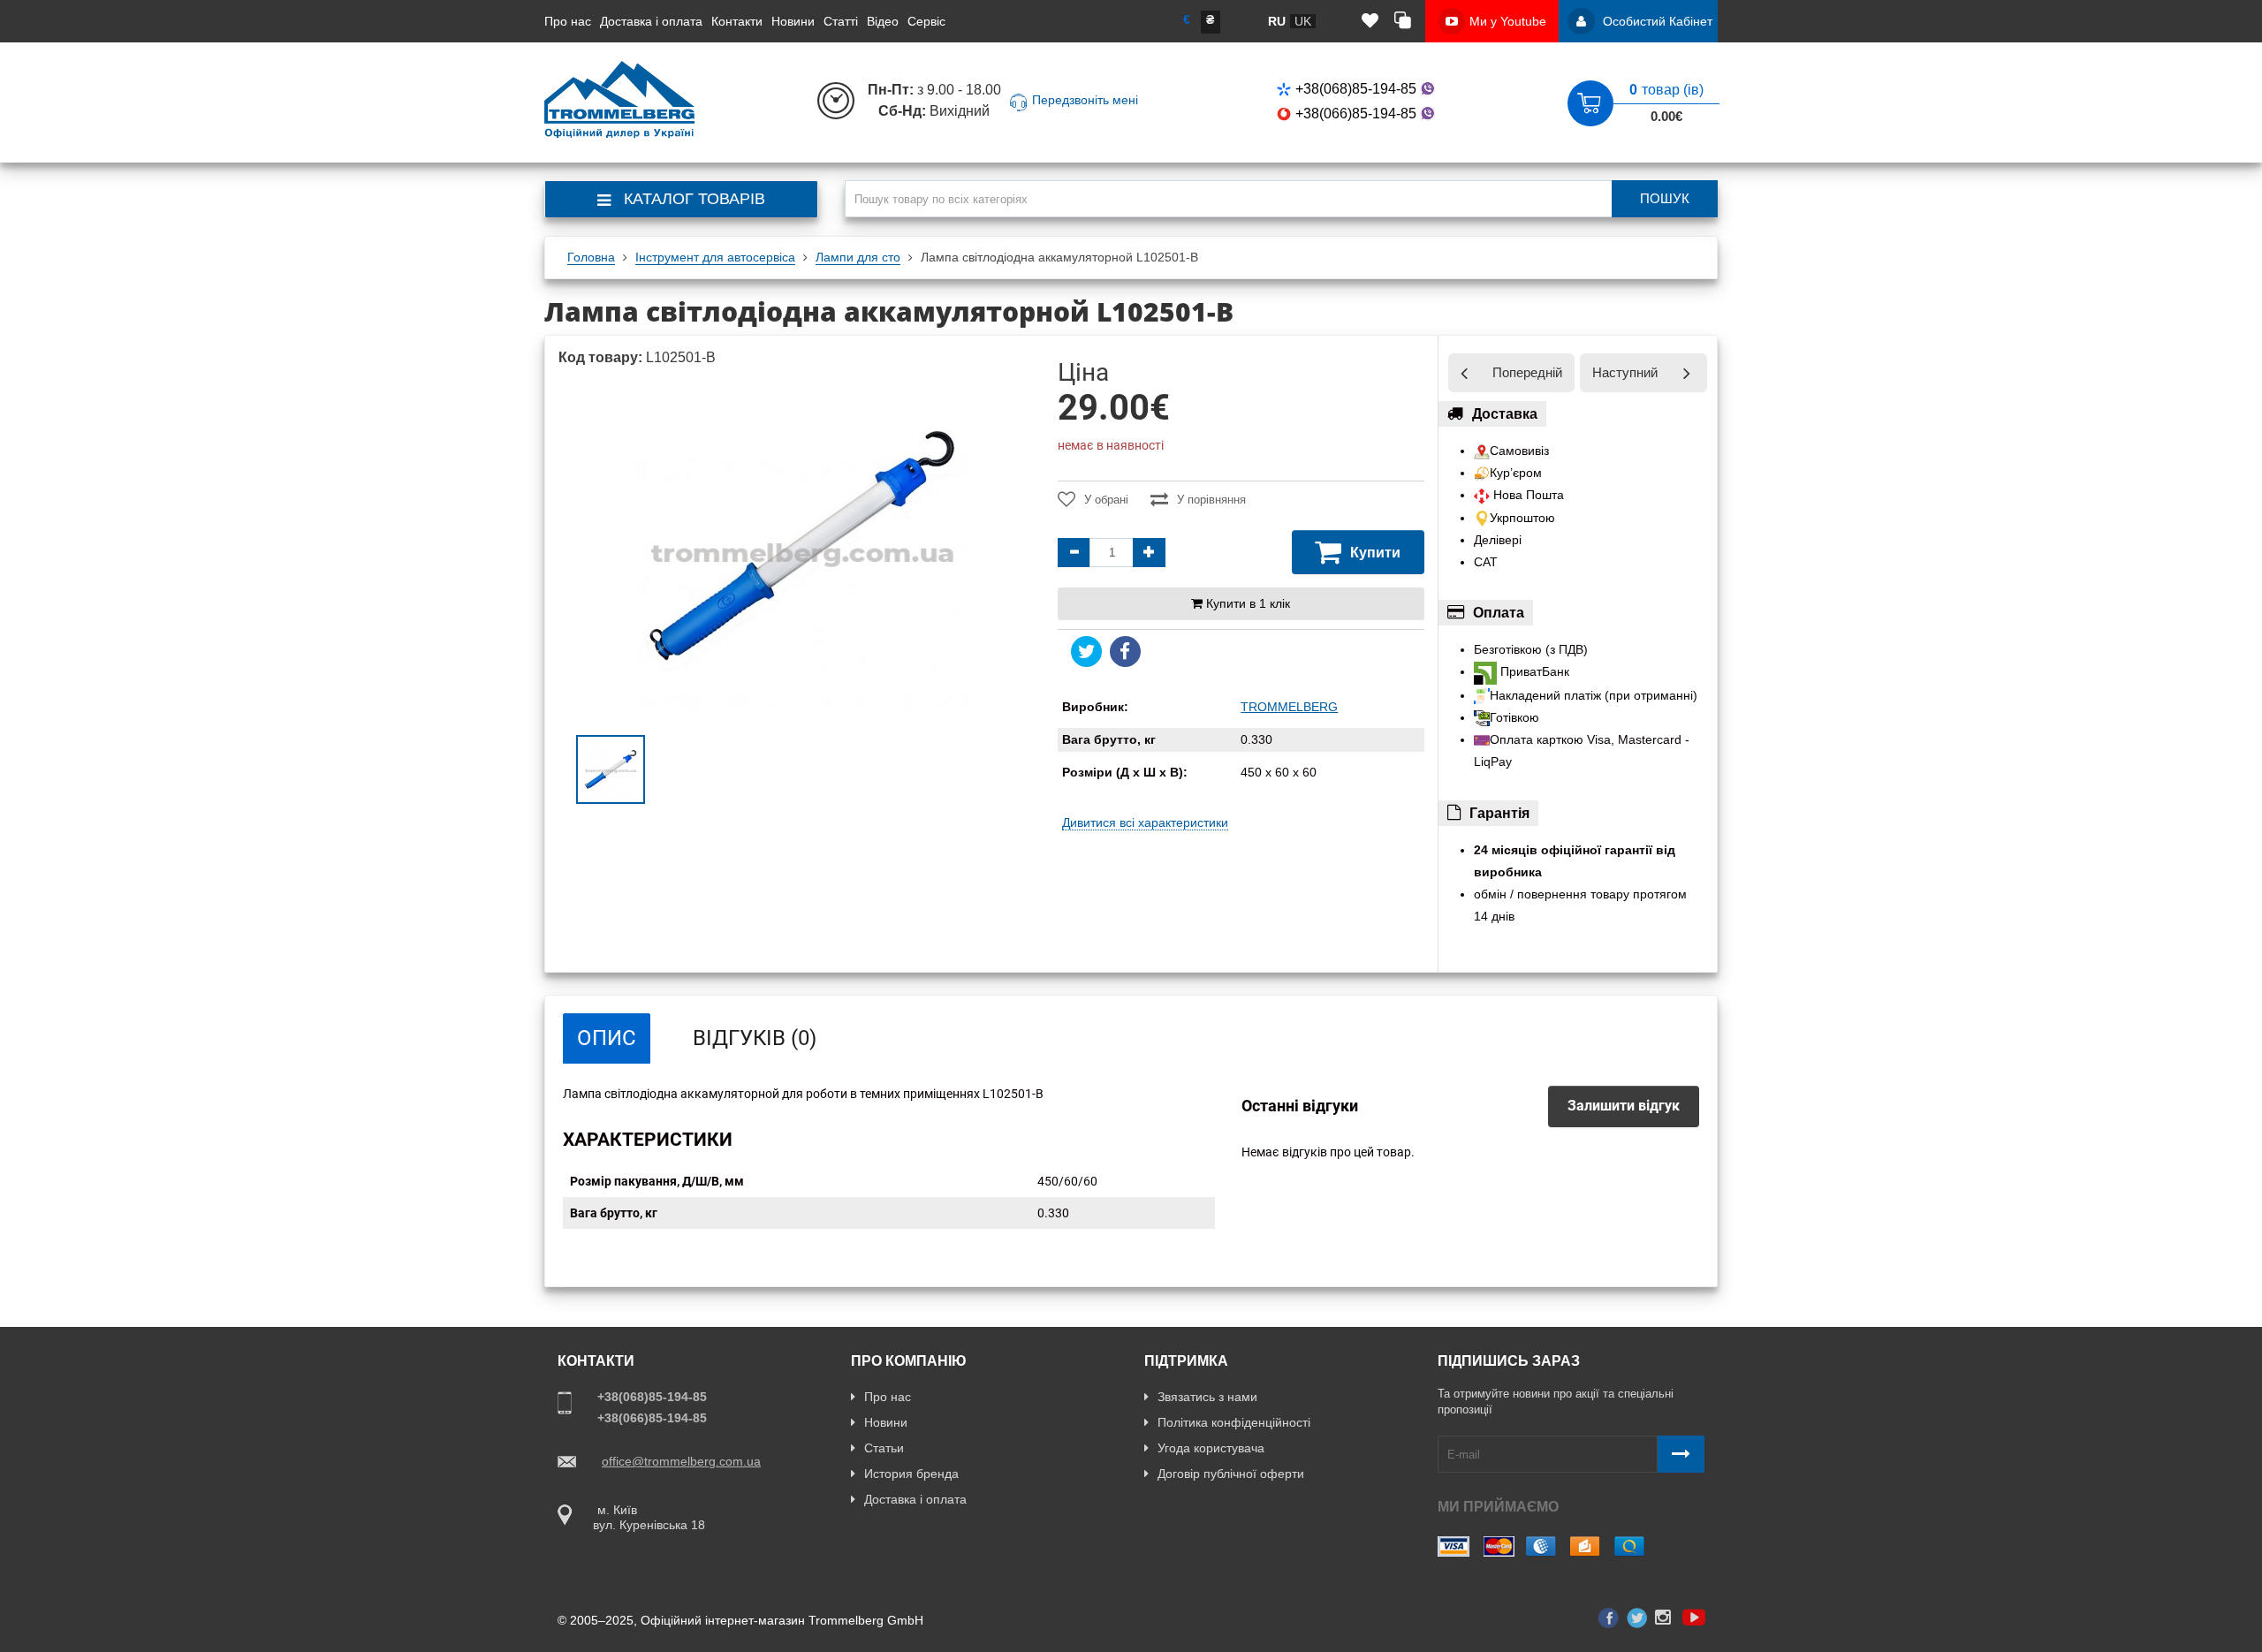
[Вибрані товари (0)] (1370, 21)
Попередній (1527, 372)
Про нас (568, 21)
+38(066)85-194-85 (1356, 114)
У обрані (1106, 500)
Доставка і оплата (651, 21)
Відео (883, 21)
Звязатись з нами (1207, 1397)
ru (1277, 21)
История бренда (911, 1474)
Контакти (737, 21)
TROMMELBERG (1289, 707)
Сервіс (926, 21)
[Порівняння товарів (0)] (1403, 21)
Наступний (1625, 372)
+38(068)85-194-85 (1356, 89)
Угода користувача (1211, 1448)
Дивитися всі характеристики (1145, 822)
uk (1303, 21)
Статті (841, 21)
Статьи (884, 1448)
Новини (793, 21)
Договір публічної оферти (1231, 1474)
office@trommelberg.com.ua (681, 1461)
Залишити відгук (1624, 1106)
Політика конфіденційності (1234, 1422)
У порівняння (1211, 500)
